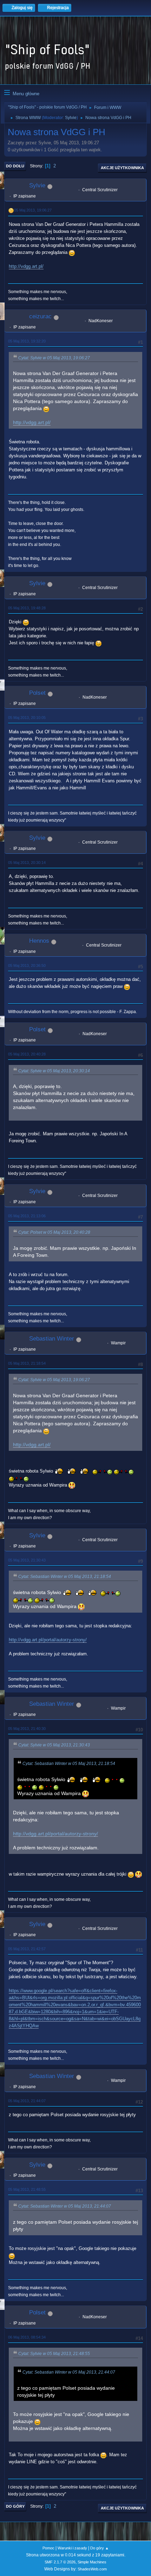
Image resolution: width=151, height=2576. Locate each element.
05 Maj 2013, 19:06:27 (33, 210)
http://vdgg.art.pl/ (26, 266)
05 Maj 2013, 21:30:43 (27, 1560)
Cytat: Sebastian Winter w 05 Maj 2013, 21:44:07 (65, 2206)
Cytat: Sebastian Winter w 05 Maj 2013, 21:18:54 (65, 1577)
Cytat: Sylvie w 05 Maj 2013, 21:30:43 (54, 1745)
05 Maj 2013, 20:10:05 (27, 718)
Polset (37, 693)
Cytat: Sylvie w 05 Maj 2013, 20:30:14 (54, 1071)
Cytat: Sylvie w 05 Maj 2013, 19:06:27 (54, 358)
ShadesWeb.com (92, 2569)
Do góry (15, 2506)
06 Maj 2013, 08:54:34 (27, 2337)
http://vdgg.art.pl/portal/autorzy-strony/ (48, 1640)
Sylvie (71, 118)
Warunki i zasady (72, 2548)
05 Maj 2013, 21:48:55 (27, 2189)
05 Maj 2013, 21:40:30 (27, 1729)
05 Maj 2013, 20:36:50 (27, 965)
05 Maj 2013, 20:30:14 (27, 863)
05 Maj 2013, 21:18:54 (27, 1363)
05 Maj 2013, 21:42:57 (27, 1949)
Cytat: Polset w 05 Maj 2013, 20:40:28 (54, 1232)
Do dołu (15, 166)
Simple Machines (92, 2562)
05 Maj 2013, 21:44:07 (27, 2101)
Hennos (39, 941)
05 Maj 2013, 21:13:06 (27, 1216)
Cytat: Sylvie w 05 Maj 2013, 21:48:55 (54, 2354)
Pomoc (48, 2548)
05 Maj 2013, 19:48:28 (27, 608)
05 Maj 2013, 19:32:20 (27, 341)
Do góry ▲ (100, 2548)
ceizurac (40, 316)
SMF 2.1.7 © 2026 (60, 2562)
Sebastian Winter (52, 1339)
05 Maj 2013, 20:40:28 (27, 1054)
